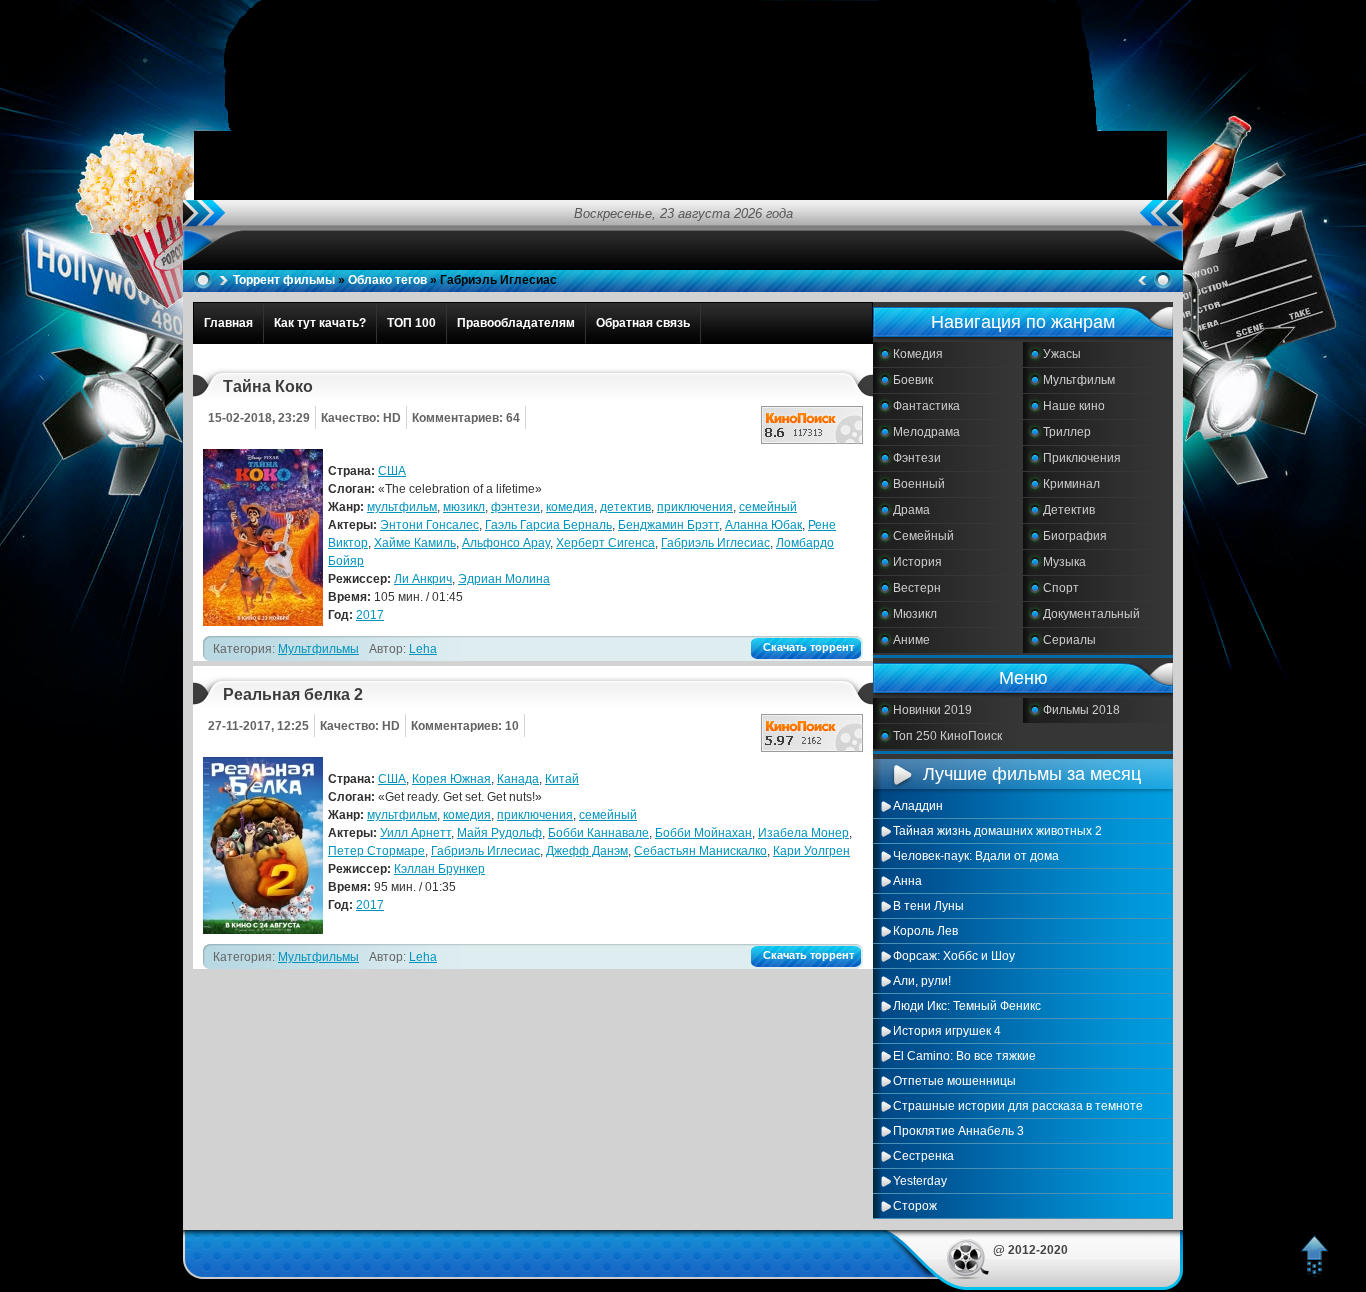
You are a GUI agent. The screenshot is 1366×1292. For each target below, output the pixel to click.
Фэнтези (917, 458)
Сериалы (1069, 640)
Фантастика (926, 406)
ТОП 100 (411, 323)
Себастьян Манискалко (700, 851)
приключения (695, 507)
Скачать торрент (808, 647)
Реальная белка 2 (293, 694)
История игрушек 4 (947, 1031)
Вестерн (917, 588)
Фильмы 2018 (1081, 710)
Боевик (913, 380)
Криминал (1071, 484)
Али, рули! (922, 981)
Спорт (1061, 588)
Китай (562, 779)
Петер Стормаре (376, 851)
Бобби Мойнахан (703, 833)
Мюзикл (915, 614)
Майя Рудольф (499, 833)
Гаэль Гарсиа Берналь (548, 525)
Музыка (1064, 562)
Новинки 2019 (932, 710)
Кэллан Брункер (439, 869)
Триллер (1067, 432)
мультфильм (402, 507)
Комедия (918, 354)
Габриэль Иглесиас (715, 543)
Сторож (915, 1206)
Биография (1075, 536)
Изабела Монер (803, 833)
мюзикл (464, 507)
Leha (423, 649)
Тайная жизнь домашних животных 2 (997, 831)
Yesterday (920, 1181)
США (392, 471)
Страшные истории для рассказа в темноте (1018, 1106)
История (917, 562)
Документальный (1091, 614)
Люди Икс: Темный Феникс (967, 1006)
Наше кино (1074, 406)
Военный (919, 484)
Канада (518, 779)
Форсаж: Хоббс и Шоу (954, 956)
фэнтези (515, 507)
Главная (228, 323)
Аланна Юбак (763, 525)
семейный (768, 507)
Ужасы (1062, 354)
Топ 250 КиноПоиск (947, 736)
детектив (625, 507)
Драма (911, 510)
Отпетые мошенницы (954, 1081)
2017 (370, 615)
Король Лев (925, 931)
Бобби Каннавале (598, 833)
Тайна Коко (268, 386)
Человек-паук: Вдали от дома (976, 856)
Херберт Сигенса (605, 543)
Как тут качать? (320, 323)
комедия (570, 507)
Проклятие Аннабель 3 (958, 1131)
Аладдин (918, 806)
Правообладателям (516, 323)
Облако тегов (387, 280)
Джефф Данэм (587, 851)
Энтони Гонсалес (429, 525)
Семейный (923, 536)
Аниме (911, 640)
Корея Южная (451, 779)
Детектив (1069, 510)
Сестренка (923, 1156)
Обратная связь (643, 323)
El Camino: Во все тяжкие (964, 1056)
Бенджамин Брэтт (668, 525)
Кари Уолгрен (811, 851)
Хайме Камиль (415, 543)
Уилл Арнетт (415, 833)
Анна (907, 881)
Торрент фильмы (284, 280)
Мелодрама (926, 432)
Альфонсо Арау (506, 543)
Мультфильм (1079, 380)
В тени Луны (928, 906)
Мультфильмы (318, 649)
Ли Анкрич (423, 579)
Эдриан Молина (504, 579)
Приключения (1082, 458)
